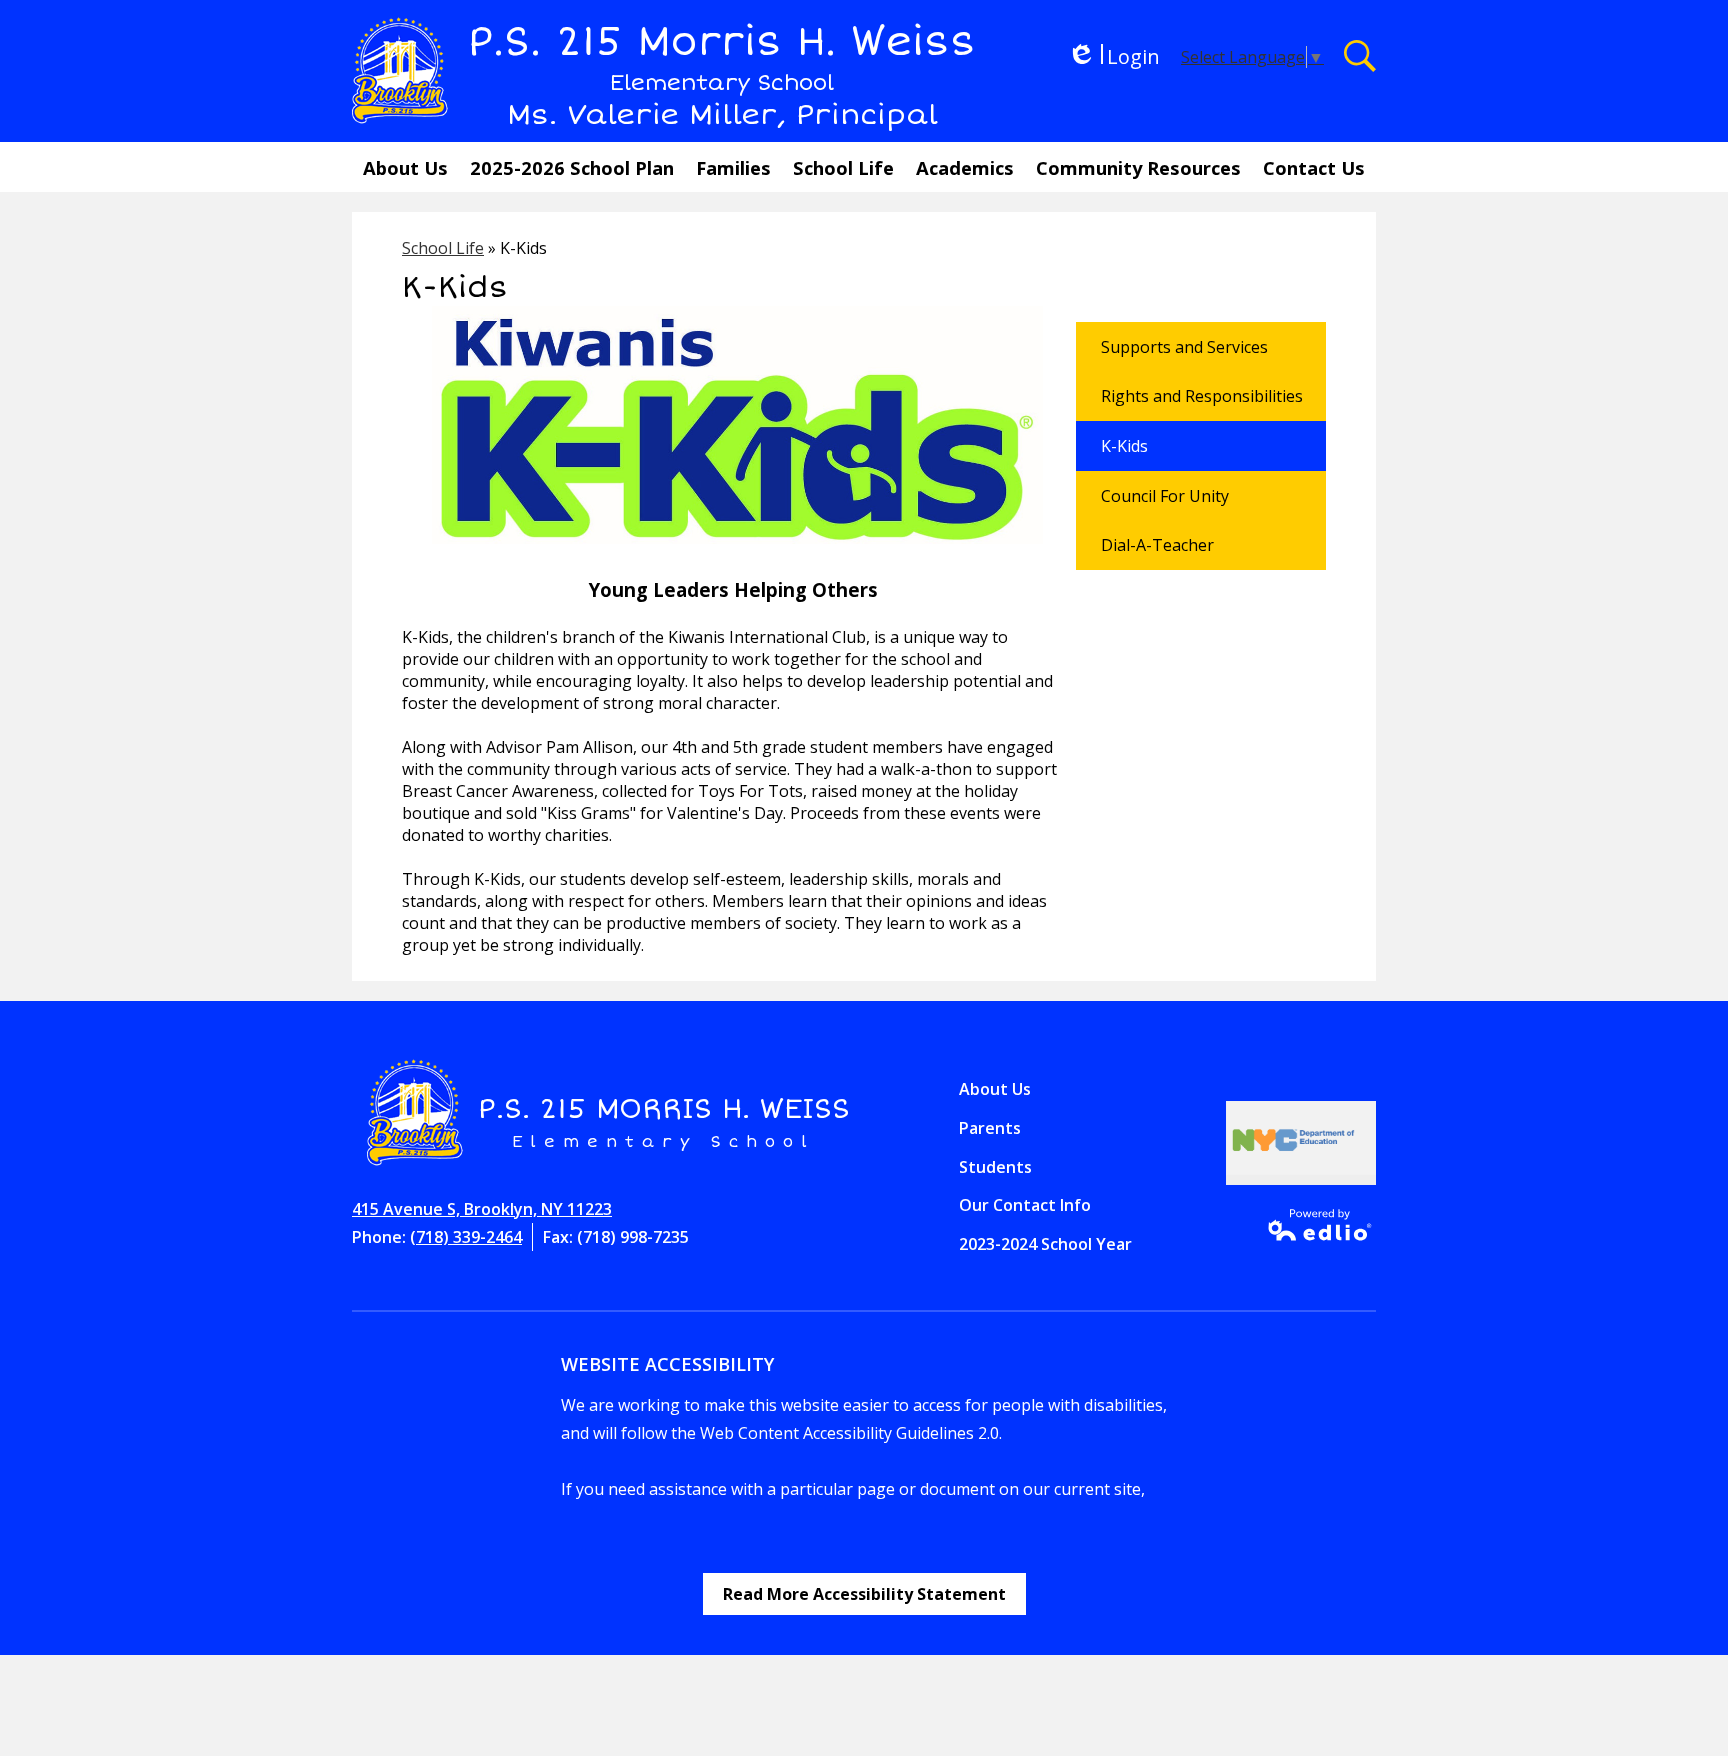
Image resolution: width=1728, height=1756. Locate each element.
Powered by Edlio (1313, 1225)
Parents (990, 1128)
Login (1113, 56)
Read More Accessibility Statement (864, 1594)
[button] (405, 167)
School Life (443, 248)
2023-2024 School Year (1045, 1244)
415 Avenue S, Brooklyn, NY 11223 (482, 1209)
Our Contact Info (1025, 1205)
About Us (995, 1089)
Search (1360, 56)
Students (995, 1167)
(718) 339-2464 (466, 1237)
